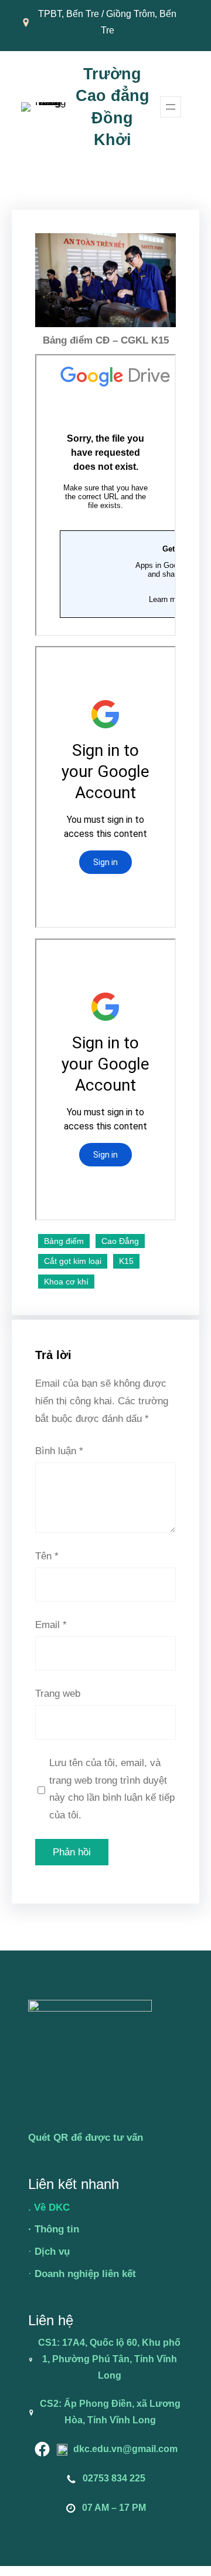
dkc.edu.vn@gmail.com (125, 2449)
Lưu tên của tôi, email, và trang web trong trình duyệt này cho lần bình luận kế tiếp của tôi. (112, 1789)
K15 (126, 1261)
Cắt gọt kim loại (73, 1261)
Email (51, 1625)
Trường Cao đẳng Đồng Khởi (113, 107)
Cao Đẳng (120, 1241)
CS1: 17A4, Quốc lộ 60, (90, 2343)
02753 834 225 (114, 2478)
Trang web (58, 1694)
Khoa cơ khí (66, 1282)
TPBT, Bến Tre (69, 14)
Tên (47, 1556)
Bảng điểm (64, 1241)
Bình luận (59, 1451)
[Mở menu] (171, 107)
